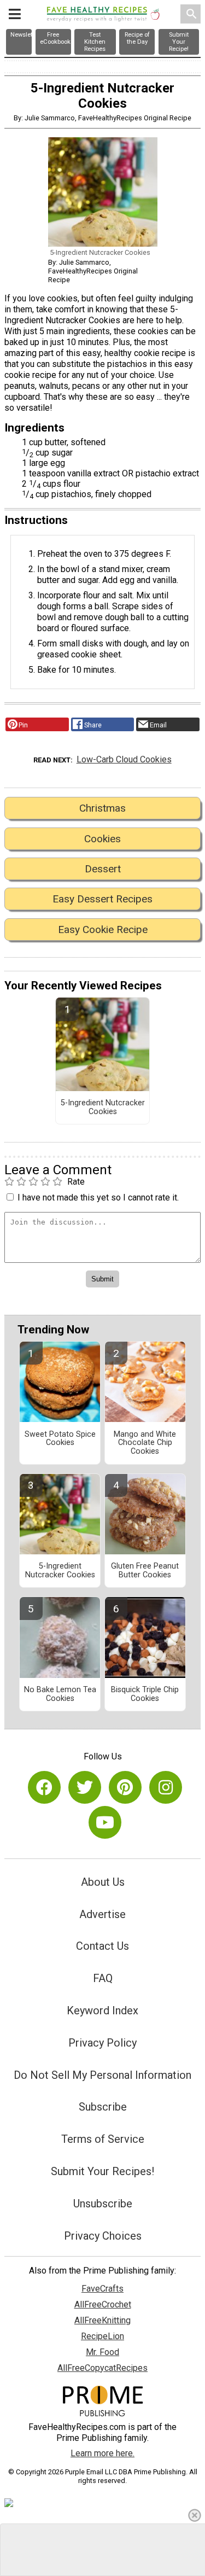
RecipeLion (102, 2336)
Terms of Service (103, 2139)
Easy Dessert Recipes (102, 899)
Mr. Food (102, 2352)
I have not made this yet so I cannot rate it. (98, 1197)
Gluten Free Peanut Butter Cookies (145, 1571)
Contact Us (102, 1946)
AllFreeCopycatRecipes (102, 2368)
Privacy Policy (102, 2043)
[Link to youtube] (105, 1822)
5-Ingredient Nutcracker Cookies (103, 1108)
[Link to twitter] (85, 1787)
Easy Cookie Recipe (103, 929)
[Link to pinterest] (125, 1787)
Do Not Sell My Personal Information (102, 2075)
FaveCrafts (102, 2289)
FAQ (103, 1978)
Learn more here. (102, 2453)
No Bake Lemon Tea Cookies (60, 1694)
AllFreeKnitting (102, 2320)
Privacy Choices (103, 2236)
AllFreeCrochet (103, 2304)
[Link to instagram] (166, 1787)
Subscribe (103, 2107)
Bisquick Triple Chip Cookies (145, 1694)
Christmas (102, 808)
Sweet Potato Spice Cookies (60, 1439)
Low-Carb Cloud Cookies (124, 759)
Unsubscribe (103, 2204)
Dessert (103, 869)
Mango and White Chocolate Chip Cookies (145, 1443)
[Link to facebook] (44, 1787)
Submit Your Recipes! (102, 2171)
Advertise (102, 1914)
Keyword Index (102, 2010)
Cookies (102, 839)
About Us (103, 1882)
